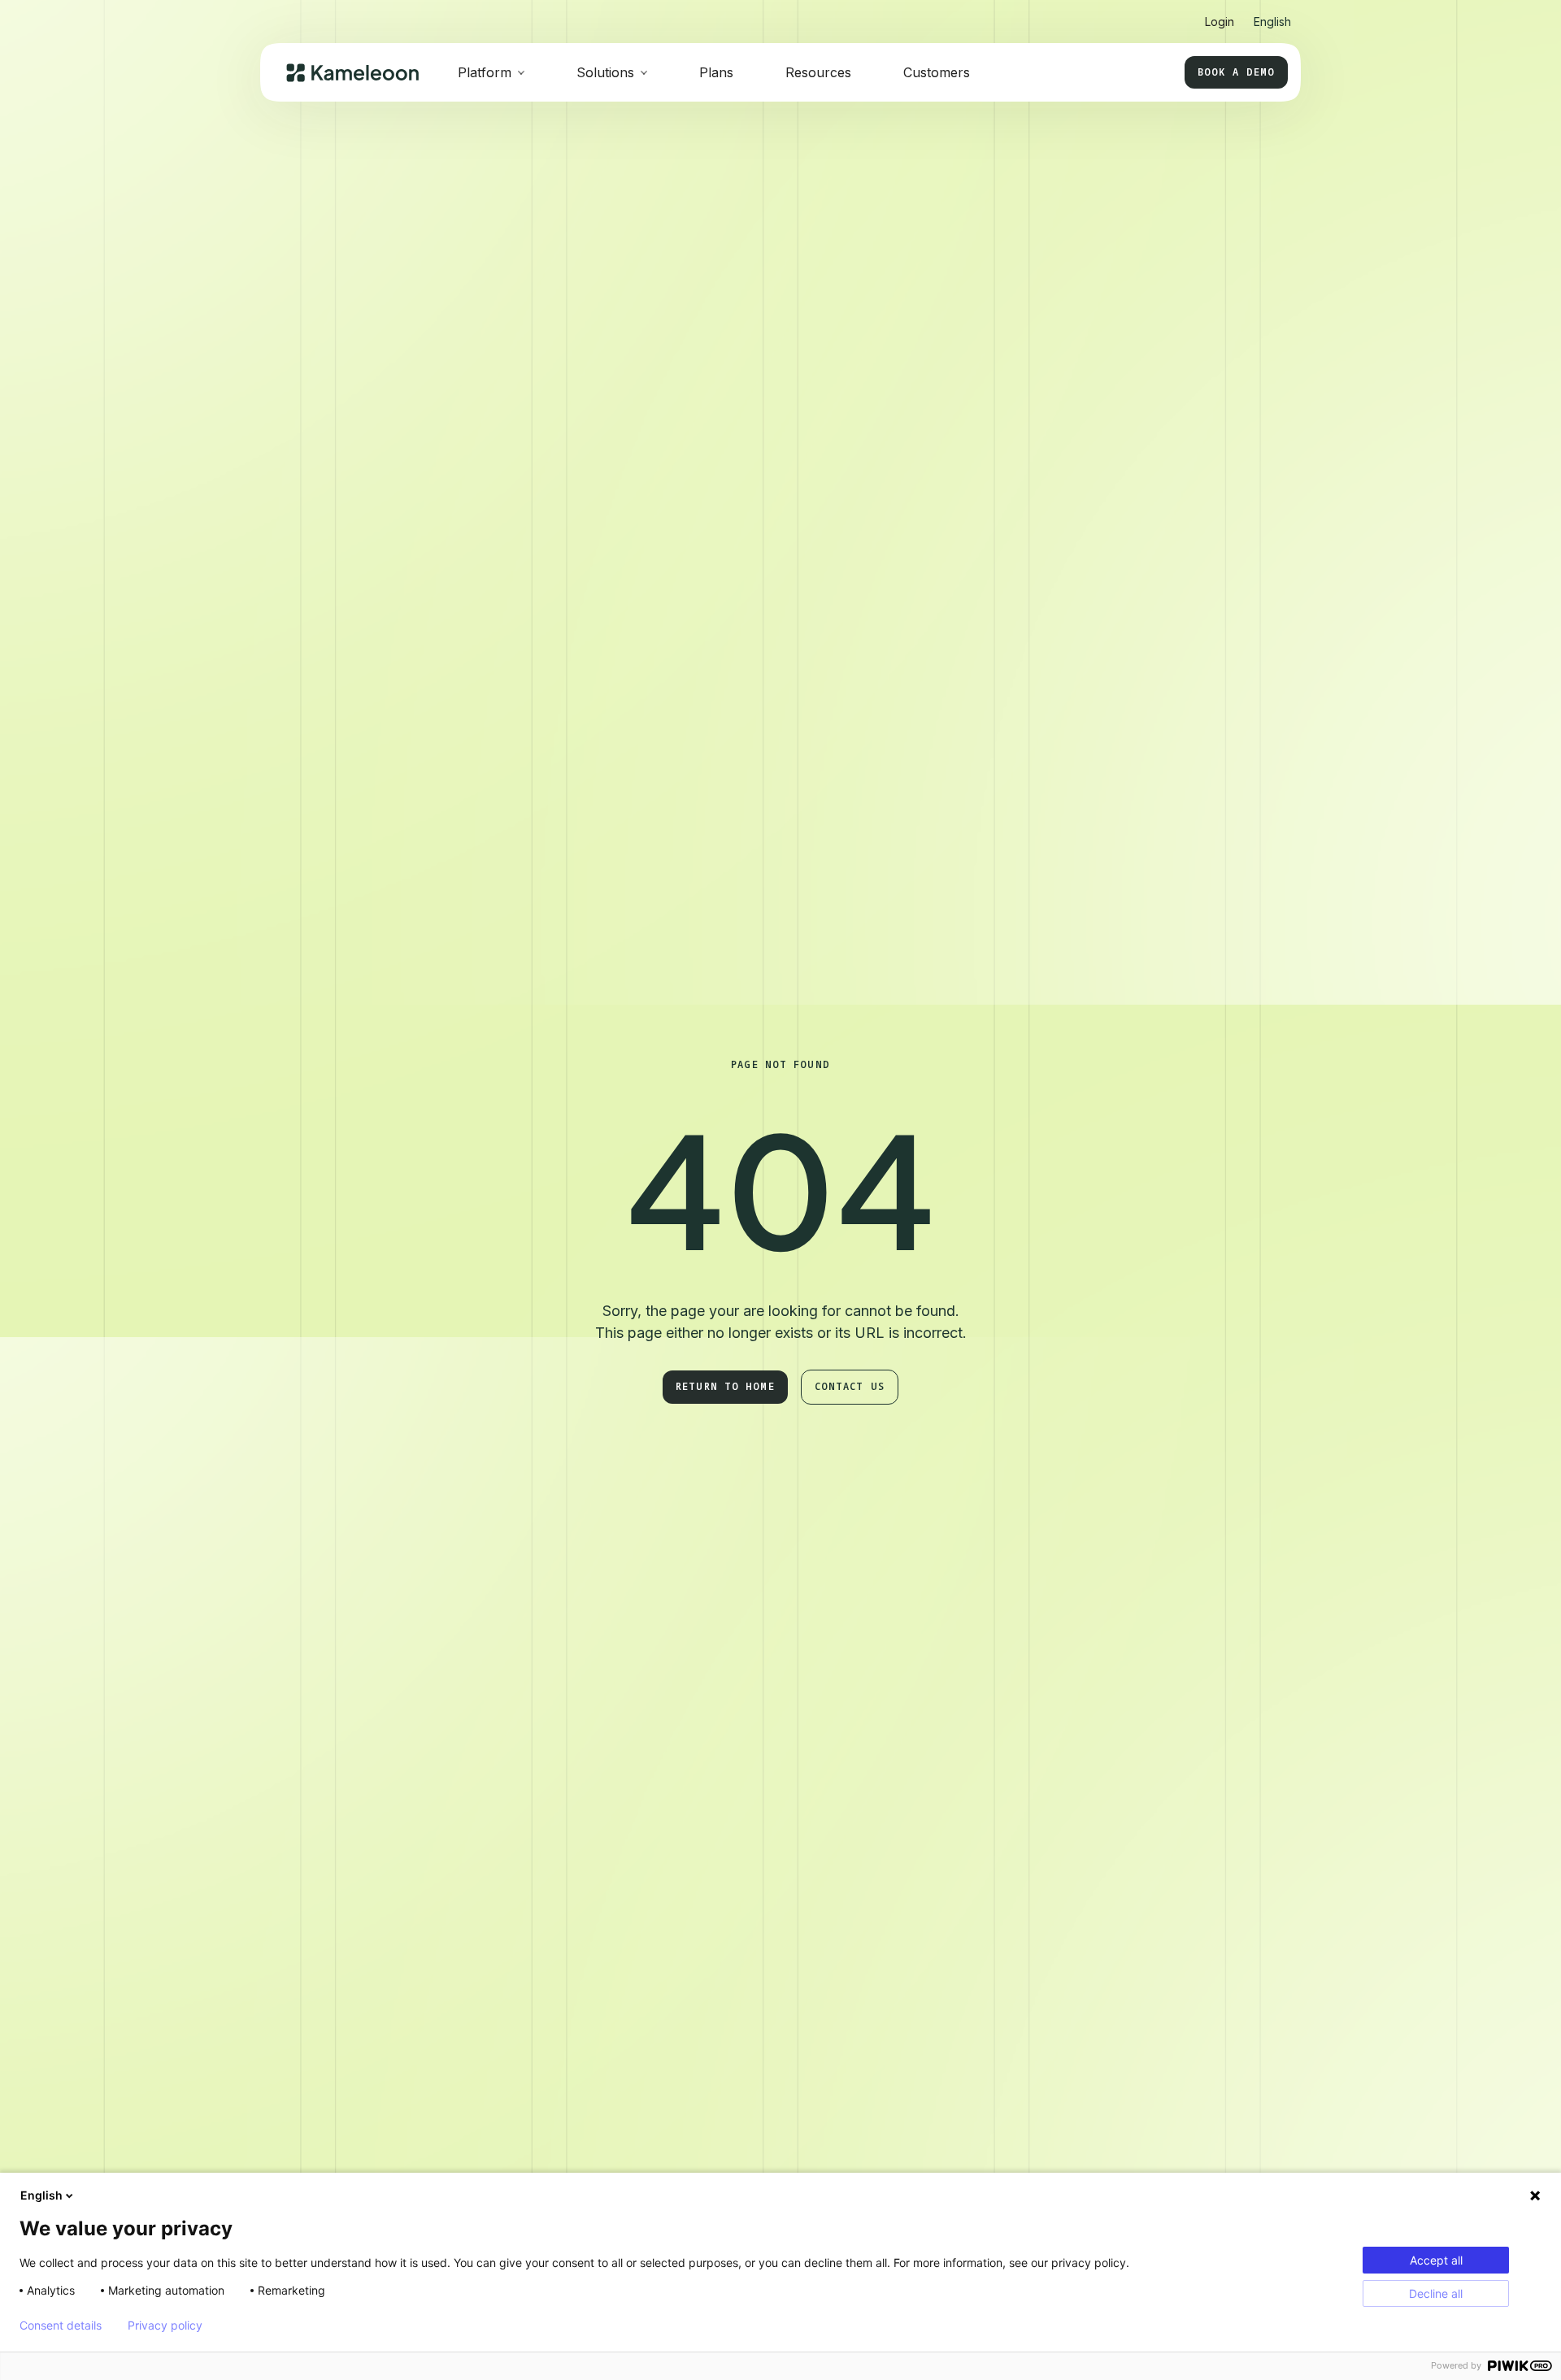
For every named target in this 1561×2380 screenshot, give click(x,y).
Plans (716, 72)
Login (1220, 22)
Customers (937, 72)
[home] (352, 73)
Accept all (1436, 2260)
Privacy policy (165, 2326)
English (41, 2195)
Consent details (61, 2326)
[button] (1272, 15)
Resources (818, 72)
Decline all (1436, 2293)
